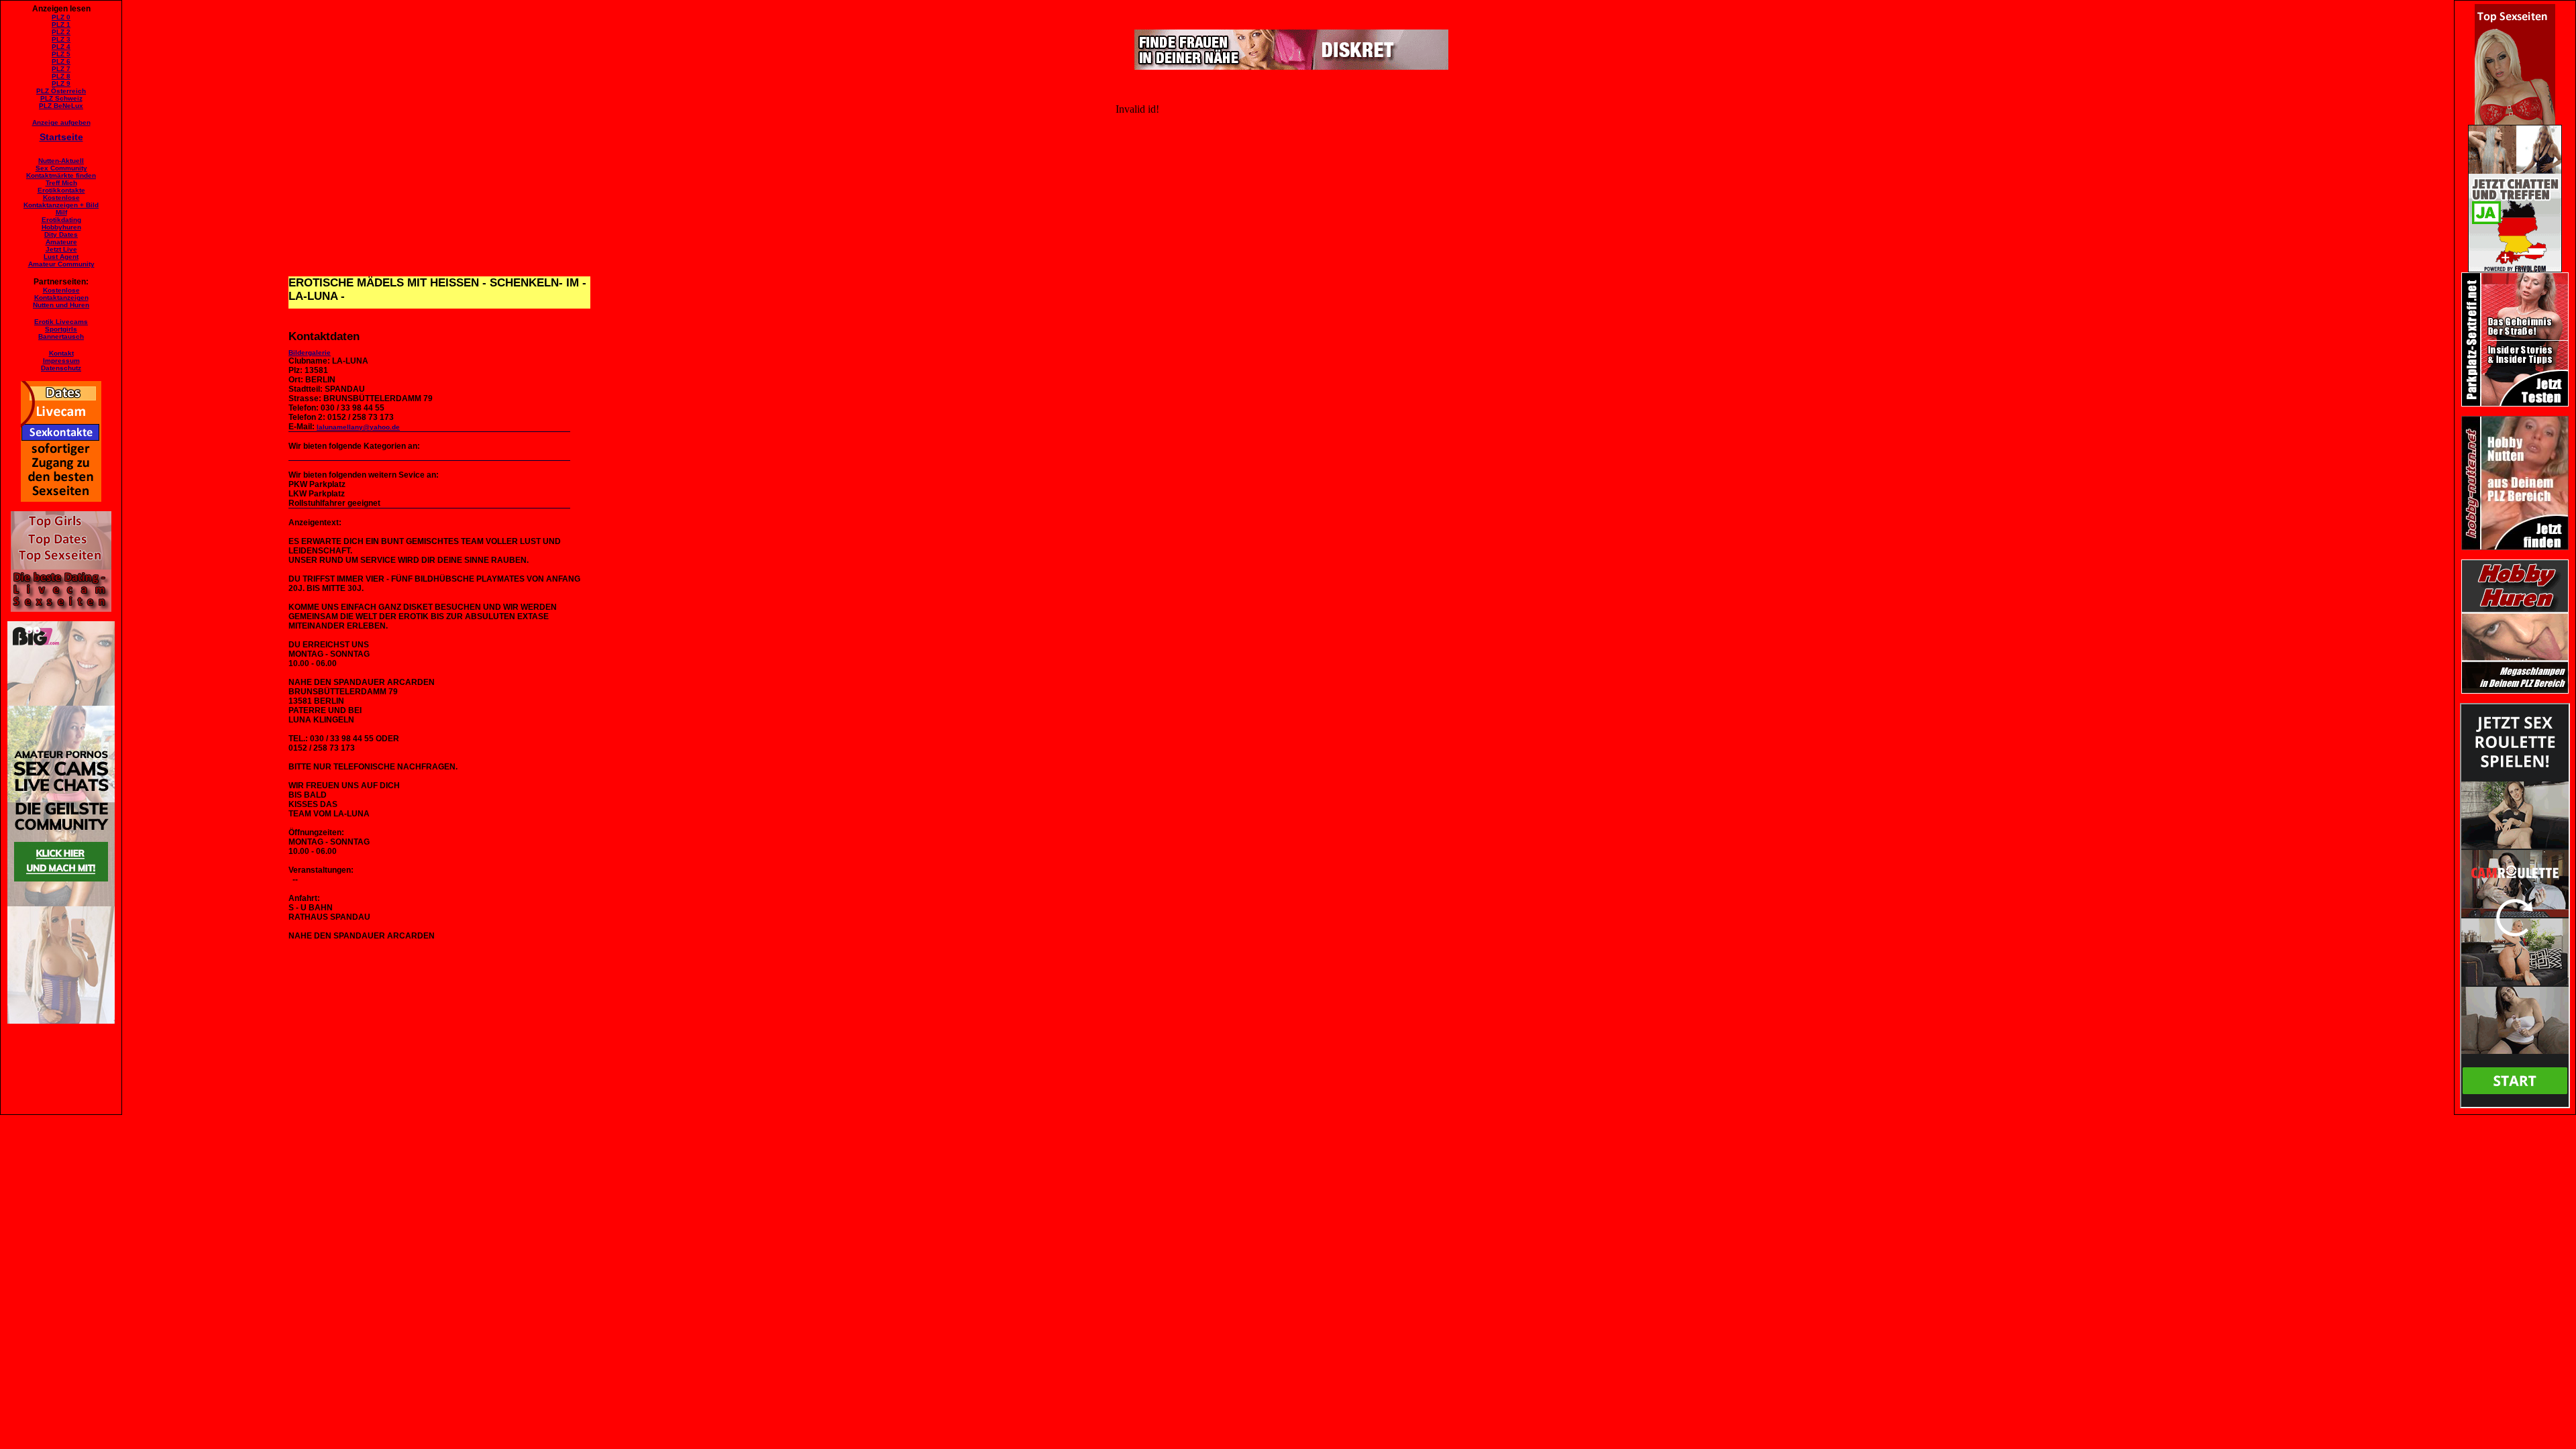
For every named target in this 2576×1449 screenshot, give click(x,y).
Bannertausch (61, 336)
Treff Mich (61, 183)
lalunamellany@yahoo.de (358, 427)
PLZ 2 (61, 32)
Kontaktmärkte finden (61, 175)
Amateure (61, 242)
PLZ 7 (61, 69)
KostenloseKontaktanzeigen (61, 294)
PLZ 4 (61, 47)
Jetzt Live (61, 249)
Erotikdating (61, 220)
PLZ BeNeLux (61, 106)
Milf (61, 212)
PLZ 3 (61, 39)
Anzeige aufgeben (61, 122)
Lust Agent (61, 257)
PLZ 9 (61, 84)
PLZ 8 (61, 76)
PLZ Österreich (61, 91)
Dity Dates (61, 234)
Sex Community (61, 168)
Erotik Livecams (61, 322)
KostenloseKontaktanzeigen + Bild (61, 201)
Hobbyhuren (61, 227)
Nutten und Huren (61, 305)
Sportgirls (61, 329)
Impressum (61, 361)
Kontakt (61, 353)
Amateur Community (61, 264)
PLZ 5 (61, 54)
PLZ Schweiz (61, 98)
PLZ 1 (61, 24)
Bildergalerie (310, 353)
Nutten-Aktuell (61, 161)
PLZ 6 (61, 61)
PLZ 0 (61, 17)
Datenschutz (61, 368)
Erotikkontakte (61, 190)
